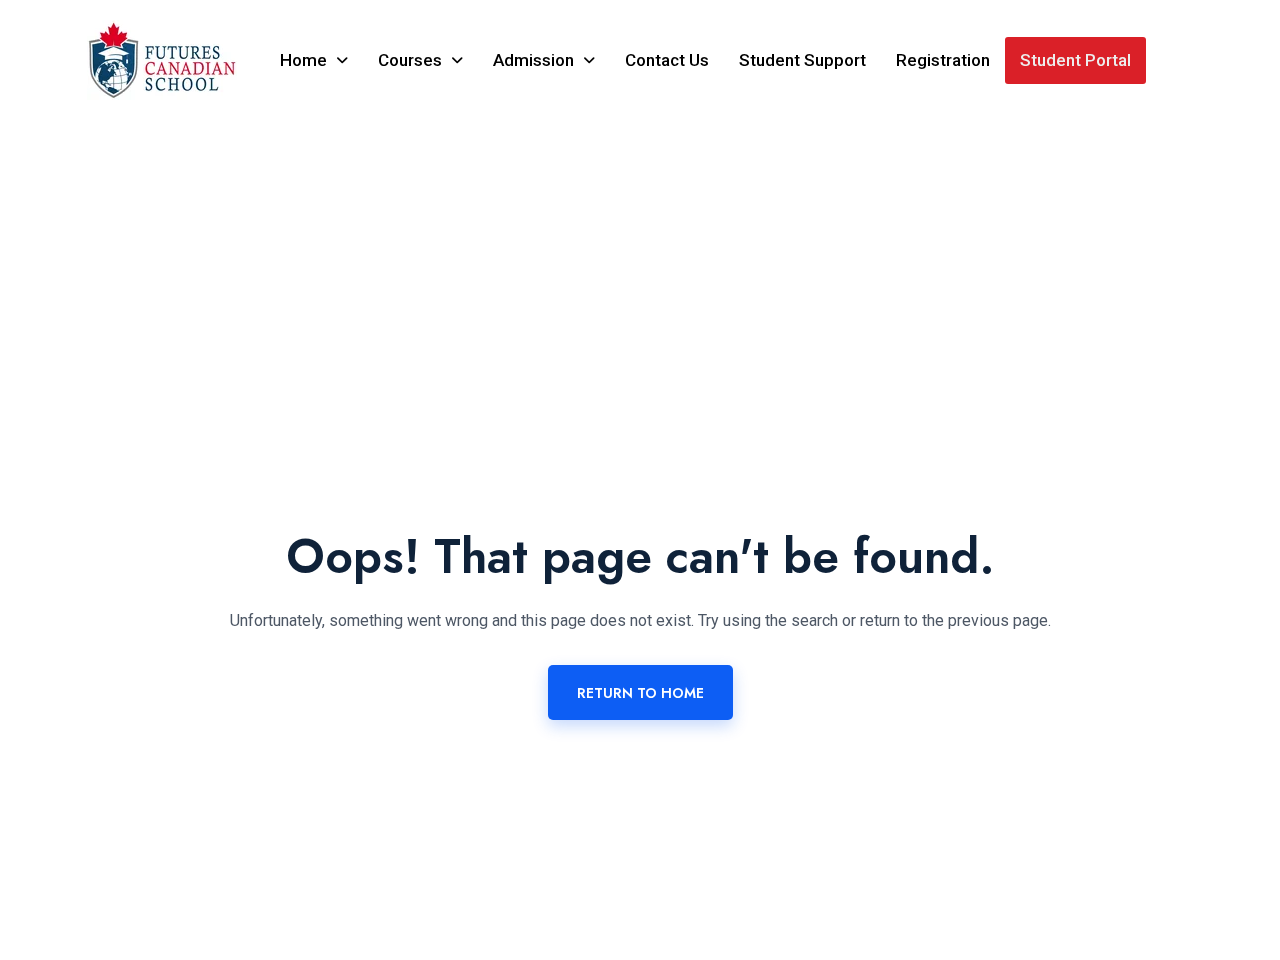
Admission (533, 60)
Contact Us (667, 60)
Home (303, 60)
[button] (314, 60)
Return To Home (640, 693)
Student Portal (1075, 60)
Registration (943, 60)
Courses (410, 60)
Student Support (802, 60)
